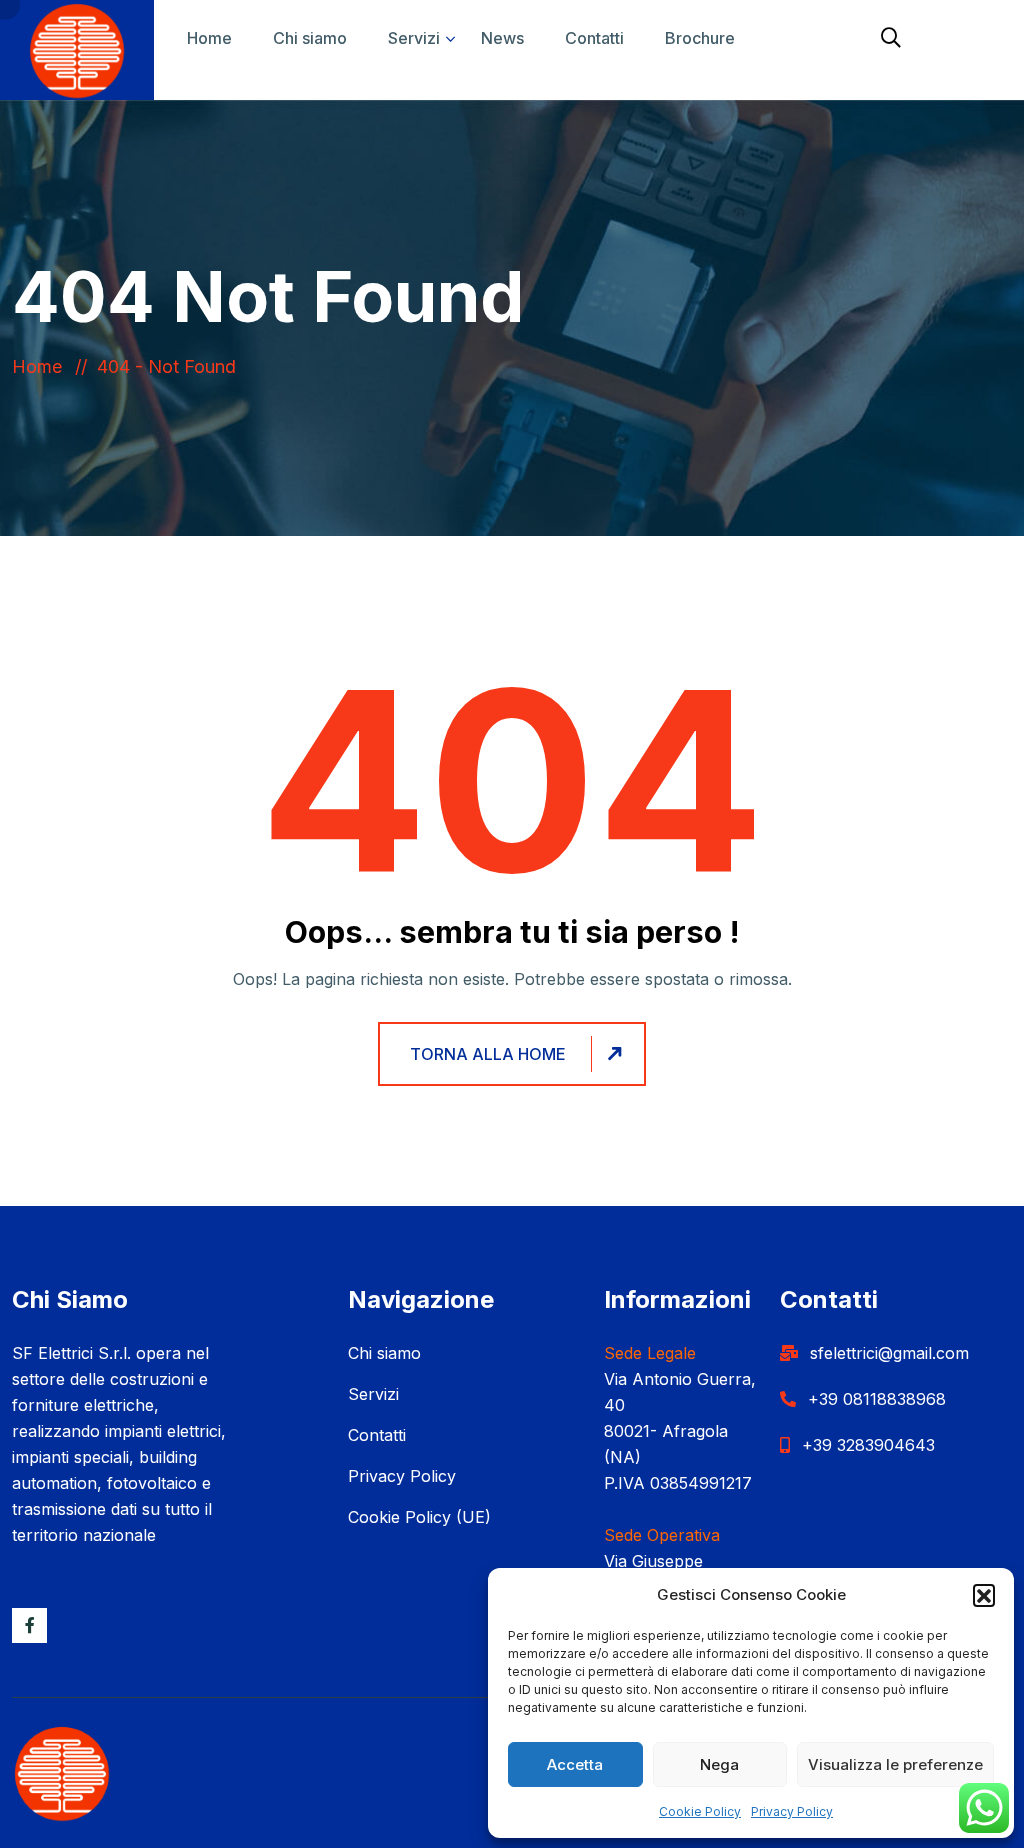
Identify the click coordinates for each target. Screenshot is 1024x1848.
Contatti (594, 38)
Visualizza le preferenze (895, 1764)
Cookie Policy (700, 1811)
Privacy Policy (792, 1811)
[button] (984, 1595)
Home (209, 38)
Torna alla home (488, 1054)
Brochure (700, 38)
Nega (719, 1764)
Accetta (575, 1764)
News (502, 38)
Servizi (414, 38)
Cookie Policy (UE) (419, 1517)
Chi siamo (310, 38)
